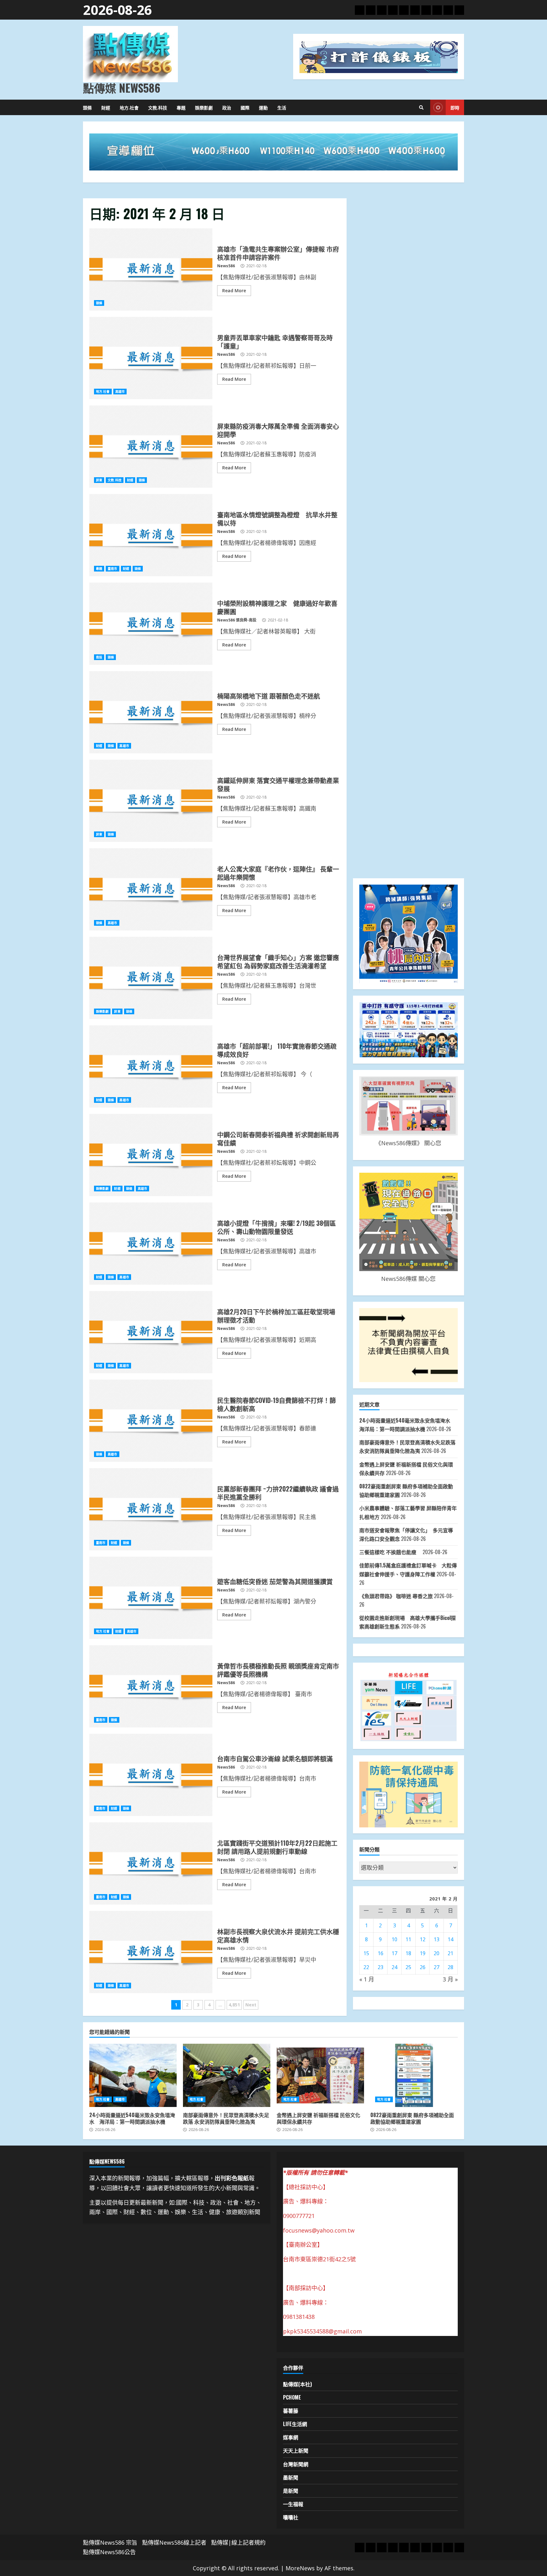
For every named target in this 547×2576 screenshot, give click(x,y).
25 (408, 1967)
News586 (226, 266)
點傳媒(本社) (297, 2384)
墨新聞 (291, 2477)
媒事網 (291, 2437)
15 (366, 1953)
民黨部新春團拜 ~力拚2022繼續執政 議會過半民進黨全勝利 (151, 1509)
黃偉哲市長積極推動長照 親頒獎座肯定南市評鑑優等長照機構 (151, 1686)
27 (437, 1967)
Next (251, 2005)
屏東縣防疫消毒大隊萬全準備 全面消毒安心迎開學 (151, 447)
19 (423, 1953)
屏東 (99, 480)
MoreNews (300, 2568)
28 (450, 1967)
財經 (106, 107)
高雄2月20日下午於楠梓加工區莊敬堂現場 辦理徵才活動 (151, 1332)
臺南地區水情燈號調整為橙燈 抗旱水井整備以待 (151, 535)
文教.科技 (158, 107)
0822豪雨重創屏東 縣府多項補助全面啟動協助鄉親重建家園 (414, 2075)
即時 (455, 107)
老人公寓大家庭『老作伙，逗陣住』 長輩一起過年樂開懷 (151, 889)
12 (423, 1939)
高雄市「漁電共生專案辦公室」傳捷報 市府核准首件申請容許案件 (151, 269)
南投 (99, 657)
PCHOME (292, 2397)
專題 (181, 107)
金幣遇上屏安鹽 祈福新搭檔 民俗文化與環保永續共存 (320, 2075)
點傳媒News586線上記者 (174, 2542)
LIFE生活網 (295, 2424)
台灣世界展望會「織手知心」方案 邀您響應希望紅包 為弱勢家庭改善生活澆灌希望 (151, 978)
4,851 (234, 2005)
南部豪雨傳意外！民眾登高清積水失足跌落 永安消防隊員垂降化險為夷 (227, 2075)
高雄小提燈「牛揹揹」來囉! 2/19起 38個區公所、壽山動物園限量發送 (151, 1244)
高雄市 (120, 392)
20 (437, 1953)
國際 (245, 107)
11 (408, 1939)
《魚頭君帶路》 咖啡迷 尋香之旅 (396, 1596)
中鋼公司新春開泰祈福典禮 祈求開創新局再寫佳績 (151, 1155)
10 (394, 1939)
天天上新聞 (296, 2450)
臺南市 (112, 569)
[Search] (421, 108)
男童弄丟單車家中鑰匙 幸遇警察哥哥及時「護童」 (151, 358)
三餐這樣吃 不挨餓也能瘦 (390, 1552)
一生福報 (293, 2504)
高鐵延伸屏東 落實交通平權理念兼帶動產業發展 (151, 801)
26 (423, 1967)
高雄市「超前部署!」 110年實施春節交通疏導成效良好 (151, 1066)
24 (394, 1967)
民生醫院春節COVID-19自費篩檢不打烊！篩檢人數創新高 (151, 1421)
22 (366, 1967)
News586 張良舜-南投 (237, 620)
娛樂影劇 (204, 107)
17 (394, 1953)
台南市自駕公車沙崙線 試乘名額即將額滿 (151, 1775)
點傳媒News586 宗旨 (110, 2542)
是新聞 (291, 2491)
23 (380, 1967)
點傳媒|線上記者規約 (238, 2542)
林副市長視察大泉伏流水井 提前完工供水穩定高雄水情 (151, 1952)
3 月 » (450, 1979)
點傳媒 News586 (122, 88)
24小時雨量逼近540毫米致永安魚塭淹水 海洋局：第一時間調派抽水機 (133, 2075)
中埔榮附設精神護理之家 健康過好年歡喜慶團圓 (151, 624)
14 (450, 1939)
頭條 (87, 107)
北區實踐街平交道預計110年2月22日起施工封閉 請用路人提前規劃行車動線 (151, 1863)
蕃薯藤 (291, 2411)
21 (450, 1953)
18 (408, 1953)
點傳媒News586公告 (109, 2552)
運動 (263, 107)
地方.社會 (129, 107)
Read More (234, 290)
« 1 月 (367, 1979)
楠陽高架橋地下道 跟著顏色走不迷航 (151, 712)
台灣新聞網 (296, 2464)
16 (380, 1953)
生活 (282, 107)
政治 (227, 107)
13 (437, 1939)
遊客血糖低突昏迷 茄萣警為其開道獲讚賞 (151, 1598)
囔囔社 (291, 2517)
